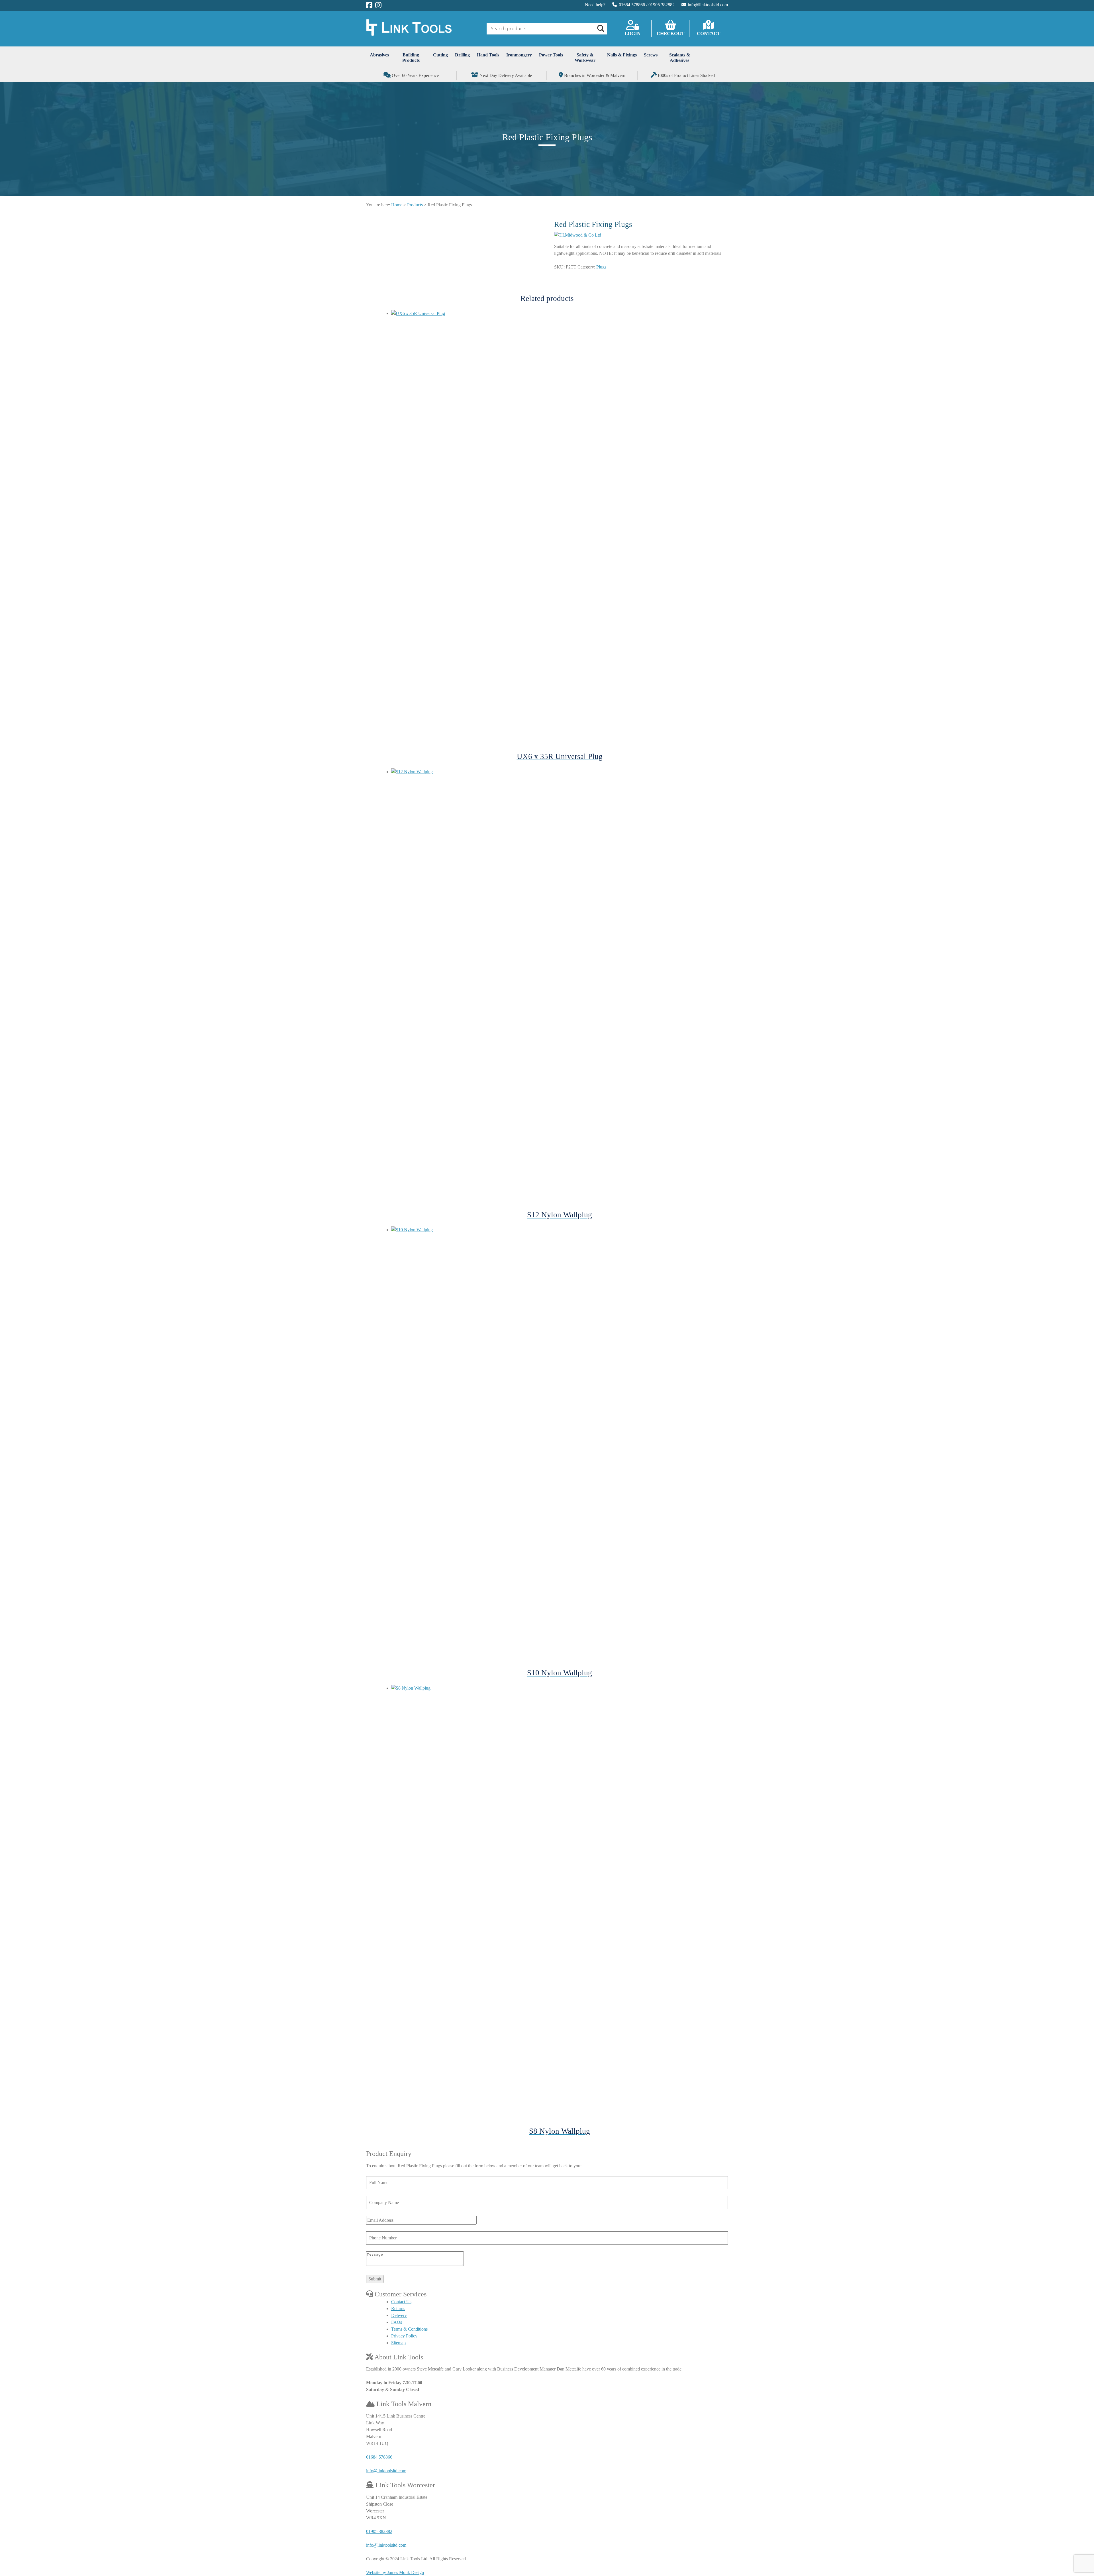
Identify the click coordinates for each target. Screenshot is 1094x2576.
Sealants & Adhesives (680, 58)
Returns (398, 2309)
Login (632, 33)
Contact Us (401, 2302)
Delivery (399, 2315)
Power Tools (551, 55)
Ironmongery (519, 55)
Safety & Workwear (585, 58)
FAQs (397, 2322)
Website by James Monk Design (395, 2572)
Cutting (440, 55)
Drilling (462, 55)
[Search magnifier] (600, 29)
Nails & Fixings (622, 55)
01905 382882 (662, 5)
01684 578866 (632, 5)
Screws (651, 55)
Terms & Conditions (409, 2329)
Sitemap (398, 2343)
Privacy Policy (404, 2336)
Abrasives (379, 55)
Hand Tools (488, 55)
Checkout (671, 33)
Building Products (411, 58)
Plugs (601, 267)
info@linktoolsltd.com (708, 5)
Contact (709, 33)
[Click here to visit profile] (369, 5)
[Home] (409, 34)
